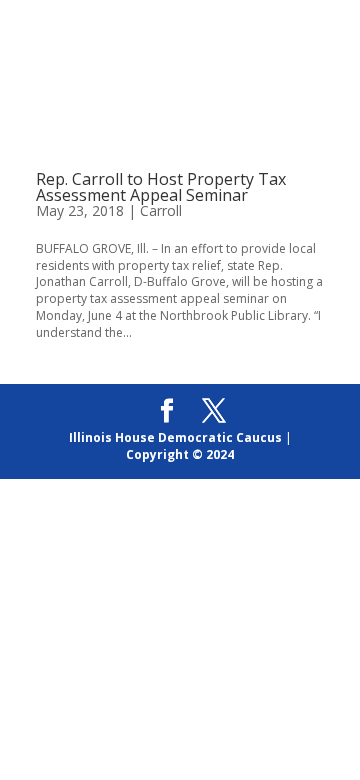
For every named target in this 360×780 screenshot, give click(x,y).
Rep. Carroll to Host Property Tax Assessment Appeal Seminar (161, 187)
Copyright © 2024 (180, 454)
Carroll (161, 210)
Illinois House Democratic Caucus (175, 437)
